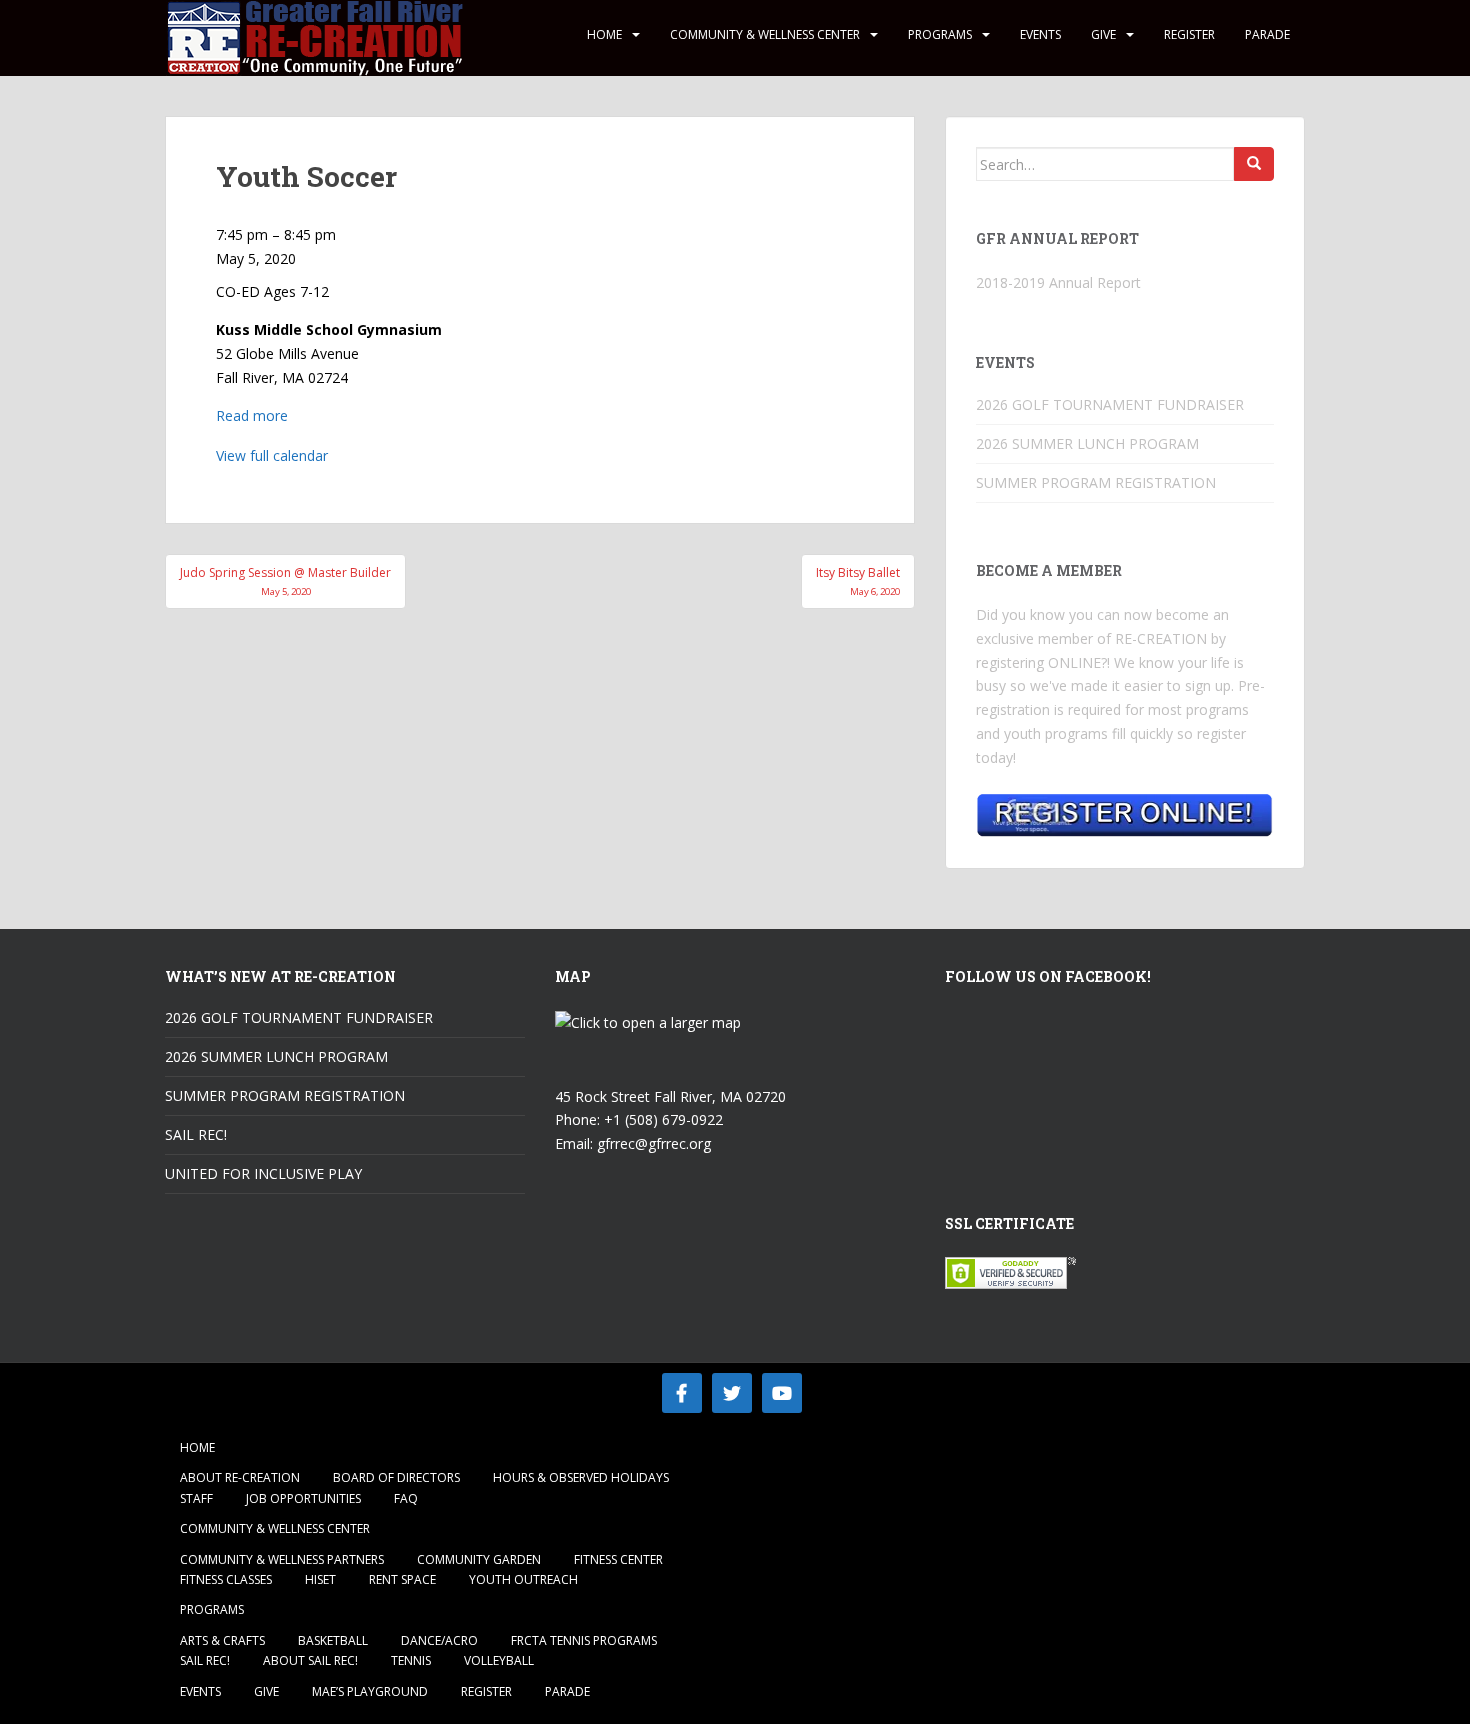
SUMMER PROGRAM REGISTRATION (1096, 482)
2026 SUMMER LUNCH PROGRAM (1087, 443)
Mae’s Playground (370, 1691)
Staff (196, 1498)
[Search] (1254, 164)
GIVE (1103, 34)
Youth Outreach (523, 1579)
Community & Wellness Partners (282, 1559)
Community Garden (479, 1559)
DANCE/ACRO (439, 1640)
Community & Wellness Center (765, 34)
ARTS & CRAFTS (222, 1640)
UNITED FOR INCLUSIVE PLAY (263, 1173)
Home (604, 34)
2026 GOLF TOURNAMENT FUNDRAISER (1110, 404)
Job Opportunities (303, 1498)
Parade (1267, 34)
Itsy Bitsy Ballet (858, 580)
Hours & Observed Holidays (581, 1477)
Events (1040, 34)
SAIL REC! (196, 1134)
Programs (940, 34)
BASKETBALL (333, 1640)
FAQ (406, 1498)
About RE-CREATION (240, 1477)
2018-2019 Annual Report (1058, 282)
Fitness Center (618, 1559)
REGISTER (1189, 34)
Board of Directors (396, 1477)
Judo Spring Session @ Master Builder (285, 580)
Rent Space (402, 1579)
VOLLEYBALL (499, 1660)
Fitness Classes (226, 1579)
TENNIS (411, 1660)
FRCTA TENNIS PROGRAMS (584, 1640)
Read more (252, 415)
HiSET (320, 1579)
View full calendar (272, 455)
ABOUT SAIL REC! (310, 1660)
